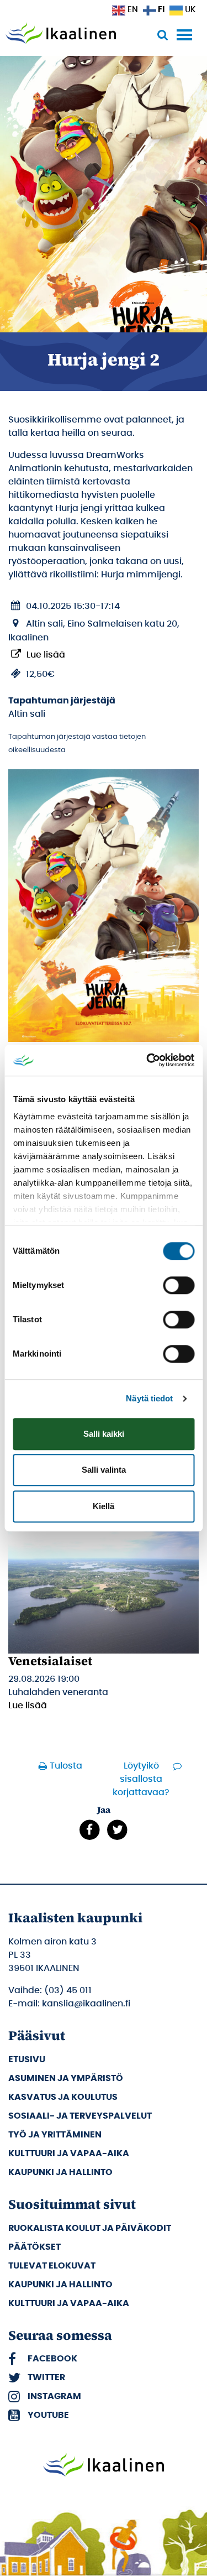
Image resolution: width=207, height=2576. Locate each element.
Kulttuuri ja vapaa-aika (69, 2153)
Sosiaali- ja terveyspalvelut (80, 2116)
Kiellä (104, 1506)
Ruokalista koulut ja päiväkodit (90, 2228)
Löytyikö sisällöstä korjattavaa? (141, 1779)
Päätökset (34, 2247)
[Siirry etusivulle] (61, 34)
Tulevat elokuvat (52, 2266)
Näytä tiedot (149, 1398)
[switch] (179, 1285)
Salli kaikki (104, 1434)
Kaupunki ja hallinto (60, 2172)
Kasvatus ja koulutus (63, 2097)
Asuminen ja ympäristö (66, 2078)
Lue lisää (46, 655)
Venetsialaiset (50, 1661)
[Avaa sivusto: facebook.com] (90, 1829)
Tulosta (66, 1766)
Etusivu (27, 2059)
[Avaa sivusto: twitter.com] (118, 1829)
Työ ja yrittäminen (55, 2135)
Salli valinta (104, 1470)
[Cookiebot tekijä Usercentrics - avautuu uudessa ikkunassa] (147, 1060)
